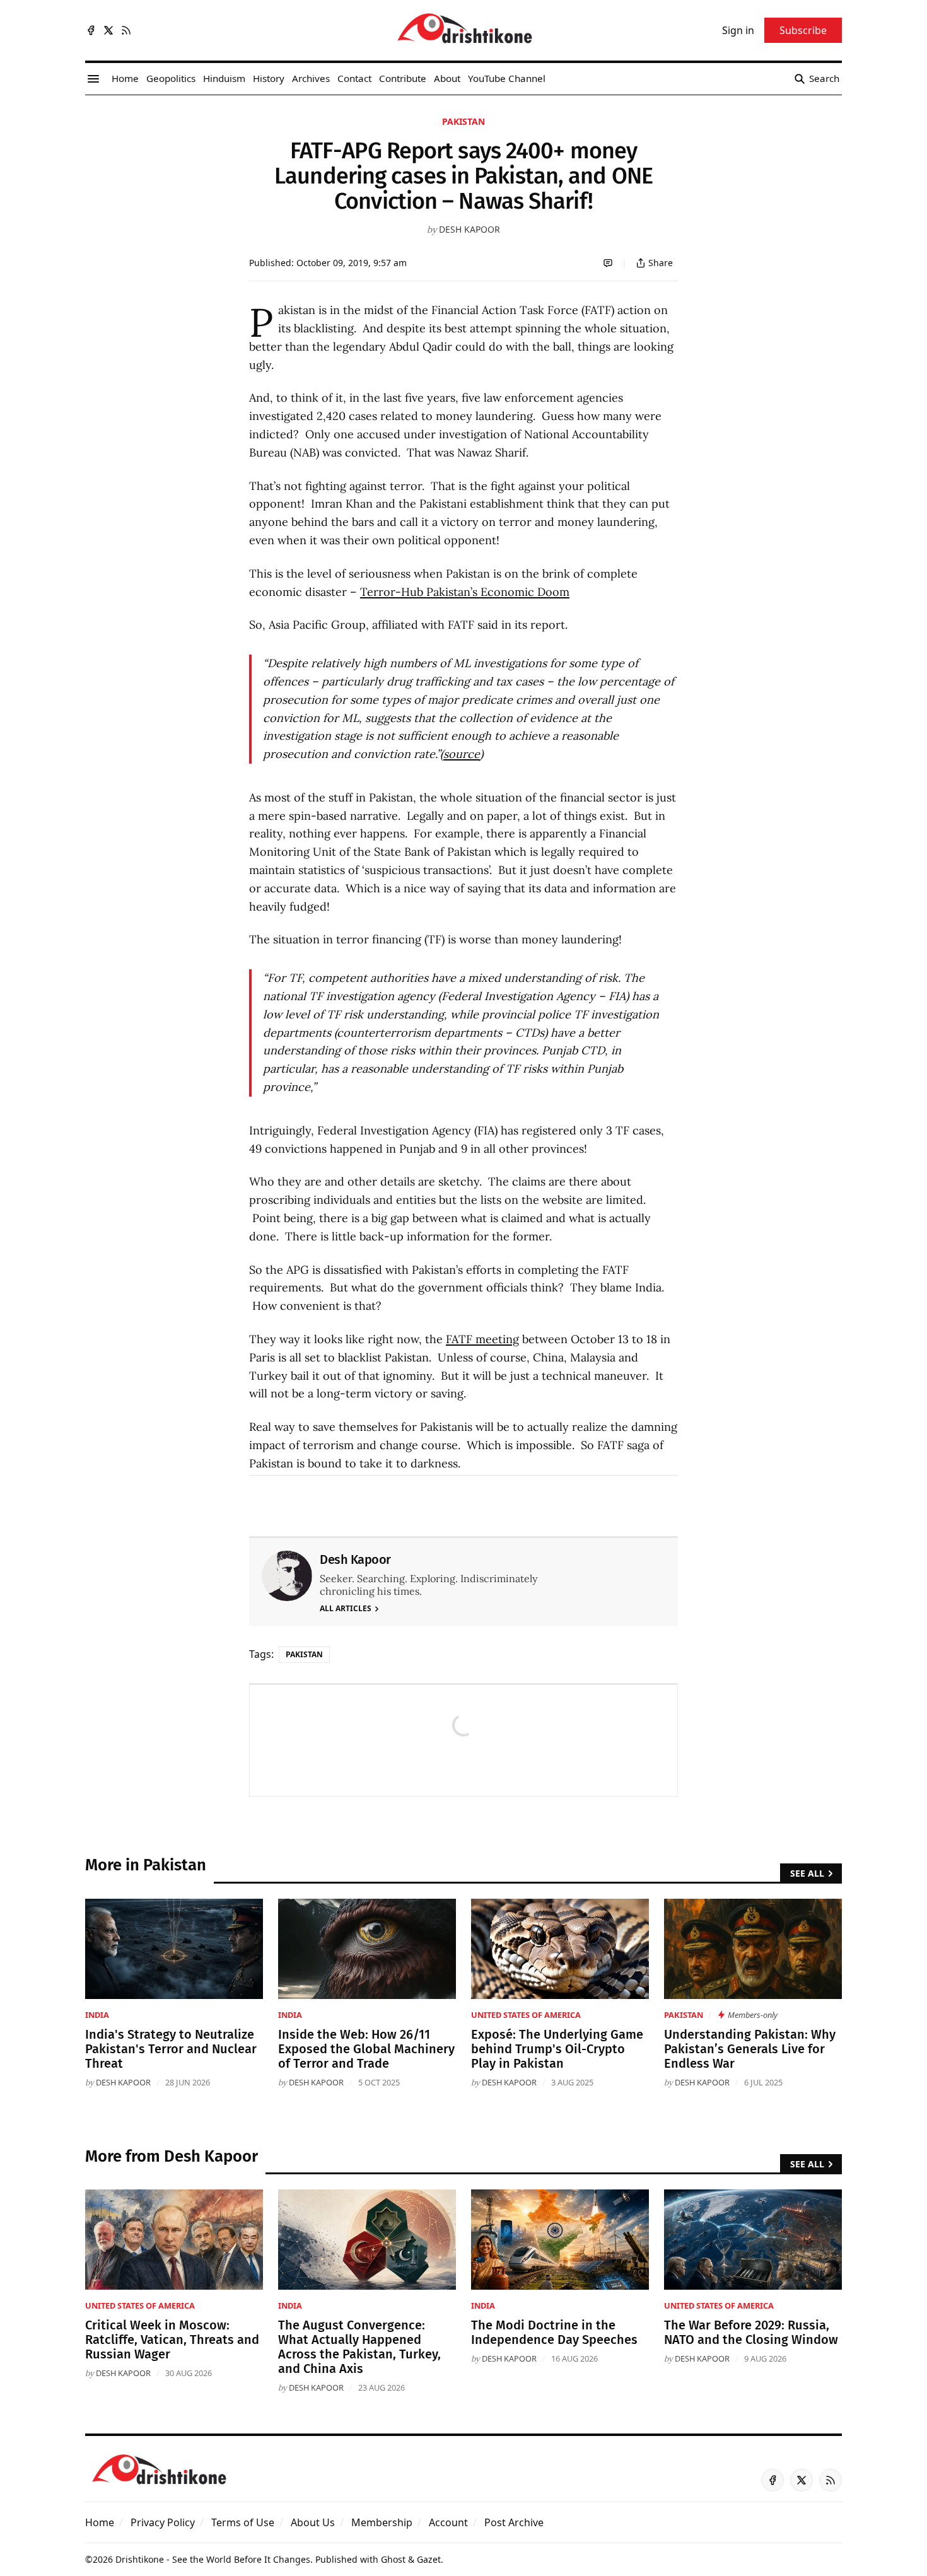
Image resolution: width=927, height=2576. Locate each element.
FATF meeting (482, 1339)
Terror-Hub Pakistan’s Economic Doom (465, 592)
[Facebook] (91, 30)
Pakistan (463, 121)
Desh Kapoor (469, 229)
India (97, 2015)
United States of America (526, 2015)
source (462, 754)
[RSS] (126, 30)
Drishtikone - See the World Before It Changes (213, 2559)
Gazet (429, 2559)
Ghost (393, 2559)
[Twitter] (108, 30)
